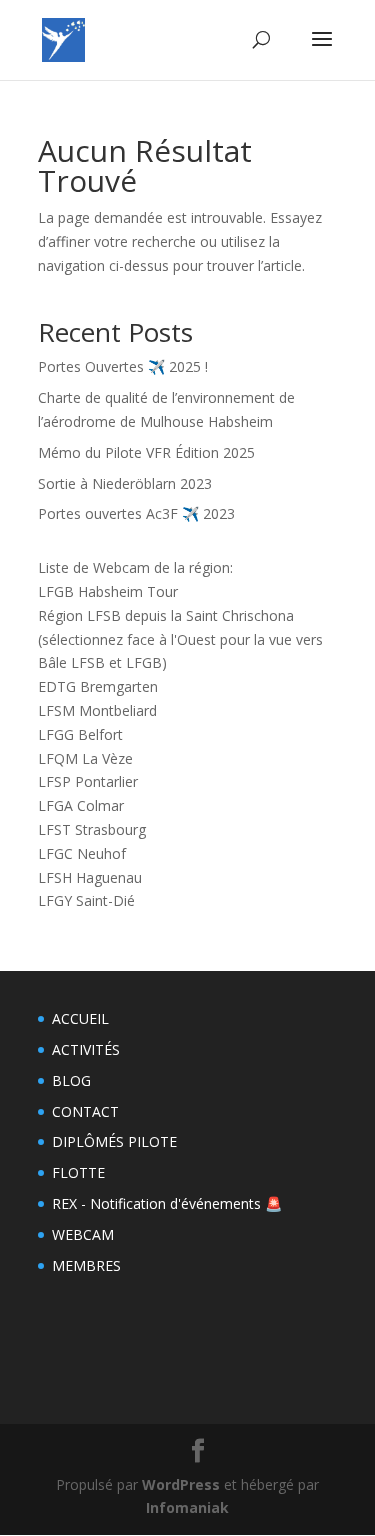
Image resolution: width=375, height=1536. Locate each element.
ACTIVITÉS (86, 1049)
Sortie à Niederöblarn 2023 (125, 483)
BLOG (71, 1080)
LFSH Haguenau (90, 877)
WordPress (181, 1484)
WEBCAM (83, 1234)
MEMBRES (86, 1265)
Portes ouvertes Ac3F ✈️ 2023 (136, 513)
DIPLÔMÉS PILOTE (114, 1141)
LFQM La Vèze (85, 758)
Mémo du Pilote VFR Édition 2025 (146, 452)
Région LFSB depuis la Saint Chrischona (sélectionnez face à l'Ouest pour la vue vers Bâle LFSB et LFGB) (180, 639)
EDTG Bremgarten (98, 686)
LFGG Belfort (80, 734)
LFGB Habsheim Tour (108, 591)
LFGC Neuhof (82, 853)
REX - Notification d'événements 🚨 (167, 1203)
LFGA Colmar (81, 805)
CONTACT (85, 1111)
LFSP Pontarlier (88, 781)
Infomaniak (187, 1507)
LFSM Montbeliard (97, 710)
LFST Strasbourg (92, 829)
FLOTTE (78, 1172)
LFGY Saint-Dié (86, 900)
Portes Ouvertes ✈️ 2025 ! (123, 366)
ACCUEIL (80, 1018)
